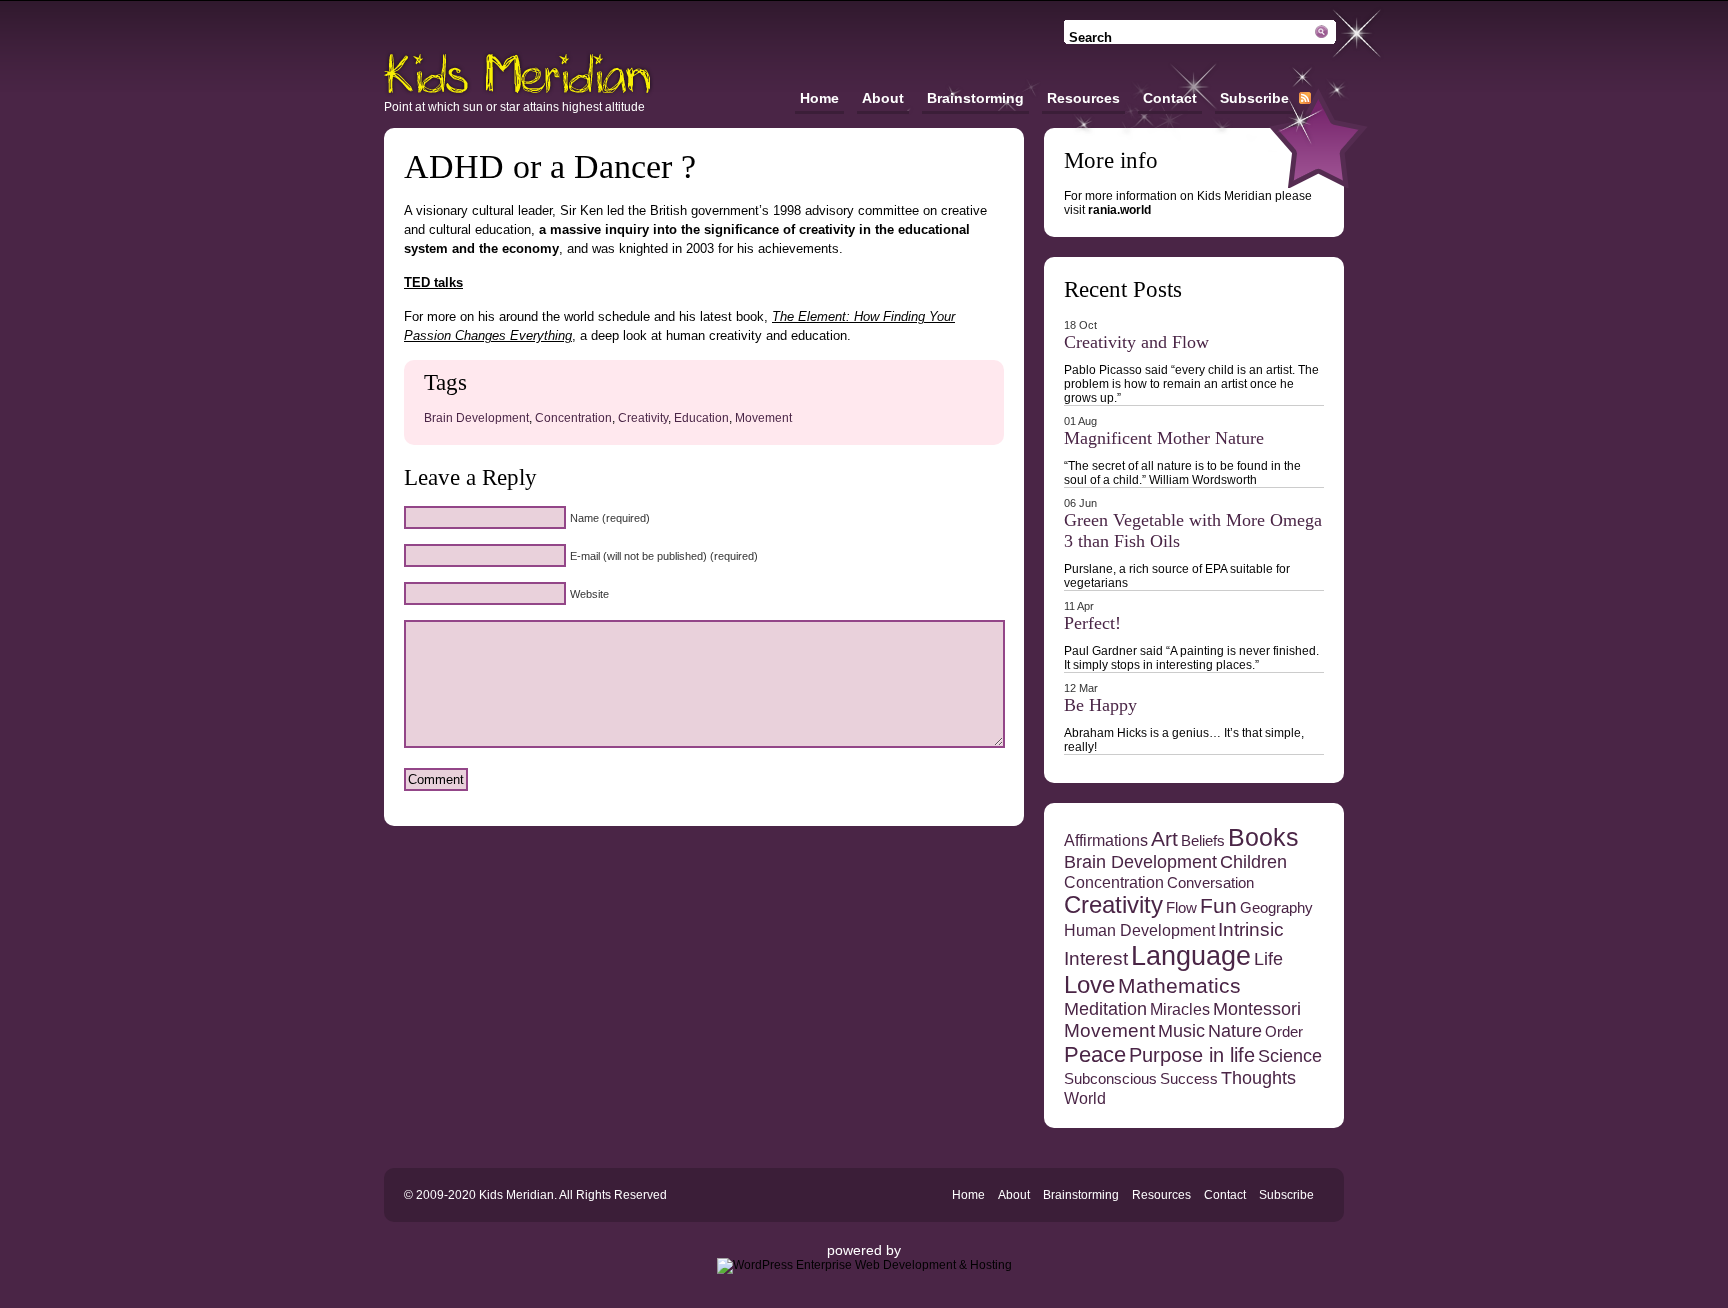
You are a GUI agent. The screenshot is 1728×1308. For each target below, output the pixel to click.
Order (1284, 1032)
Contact (1170, 98)
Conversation (1210, 883)
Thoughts (1258, 1078)
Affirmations (1106, 840)
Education (701, 418)
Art (1164, 838)
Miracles (1180, 1009)
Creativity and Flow (1136, 342)
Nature (1235, 1031)
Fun (1218, 905)
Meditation (1105, 1009)
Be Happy (1100, 705)
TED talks (433, 282)
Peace (1095, 1054)
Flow (1181, 908)
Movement (763, 418)
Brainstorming (975, 98)
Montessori (1257, 1009)
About (883, 98)
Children (1253, 862)
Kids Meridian (519, 73)
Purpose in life (1192, 1055)
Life (1268, 959)
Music (1181, 1031)
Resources (1083, 98)
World (1085, 1098)
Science (1290, 1056)
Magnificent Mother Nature (1164, 438)
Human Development (1139, 930)
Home (819, 98)
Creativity (643, 418)
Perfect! (1092, 623)
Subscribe (1254, 98)
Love (1089, 985)
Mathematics (1179, 985)
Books (1263, 837)
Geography (1276, 908)
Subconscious (1110, 1079)
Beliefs (1203, 841)
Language (1191, 956)
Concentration (573, 418)
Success (1189, 1079)
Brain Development (476, 418)
